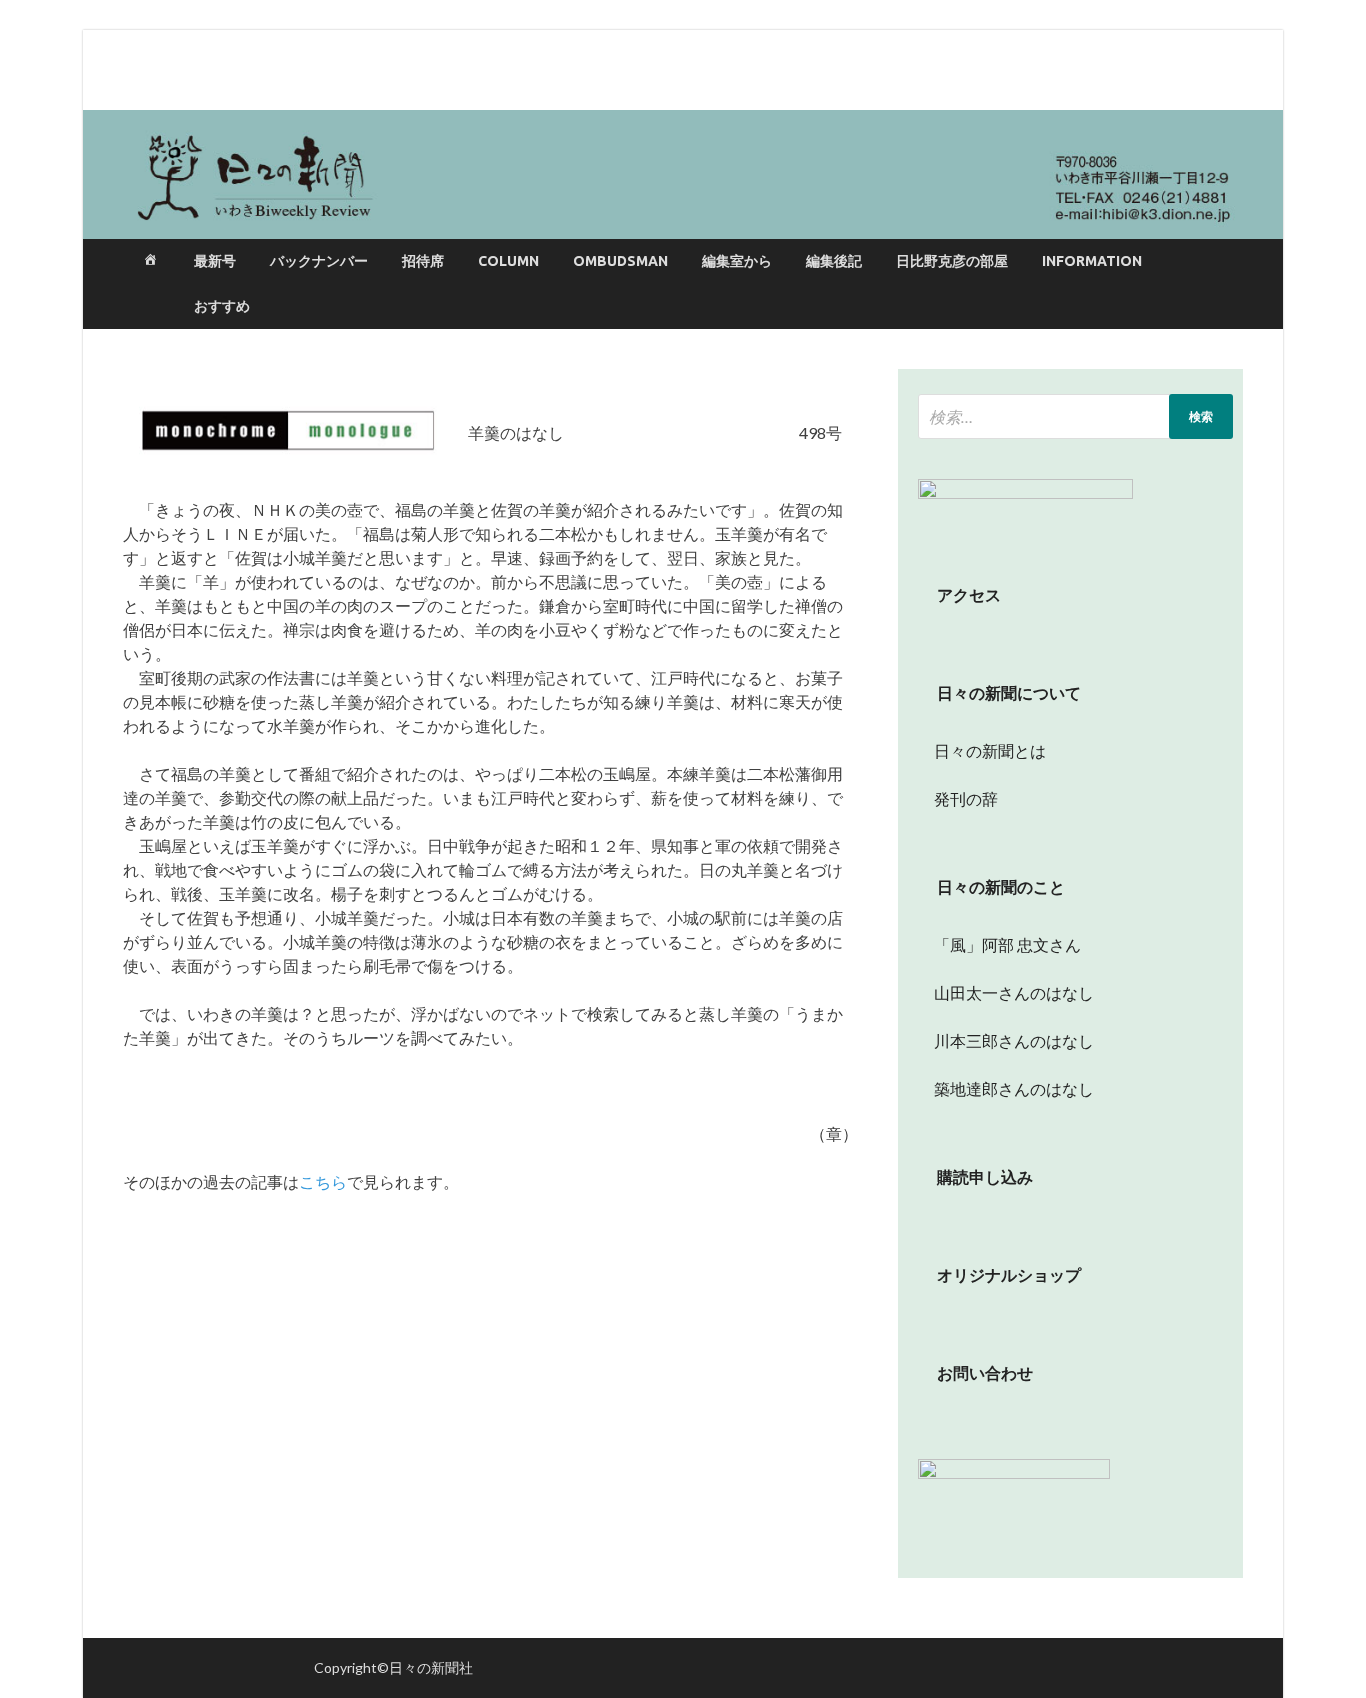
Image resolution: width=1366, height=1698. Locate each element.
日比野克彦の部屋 (952, 261)
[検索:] (1075, 416)
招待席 (423, 261)
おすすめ (222, 306)
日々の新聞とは (982, 750)
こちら (323, 1181)
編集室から (737, 261)
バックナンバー (319, 261)
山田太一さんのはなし (1006, 992)
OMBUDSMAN (620, 261)
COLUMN (508, 261)
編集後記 (834, 261)
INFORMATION (1092, 261)
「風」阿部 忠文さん (999, 944)
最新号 (215, 261)
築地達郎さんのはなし (1006, 1088)
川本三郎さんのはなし (1006, 1040)
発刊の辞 (966, 798)
